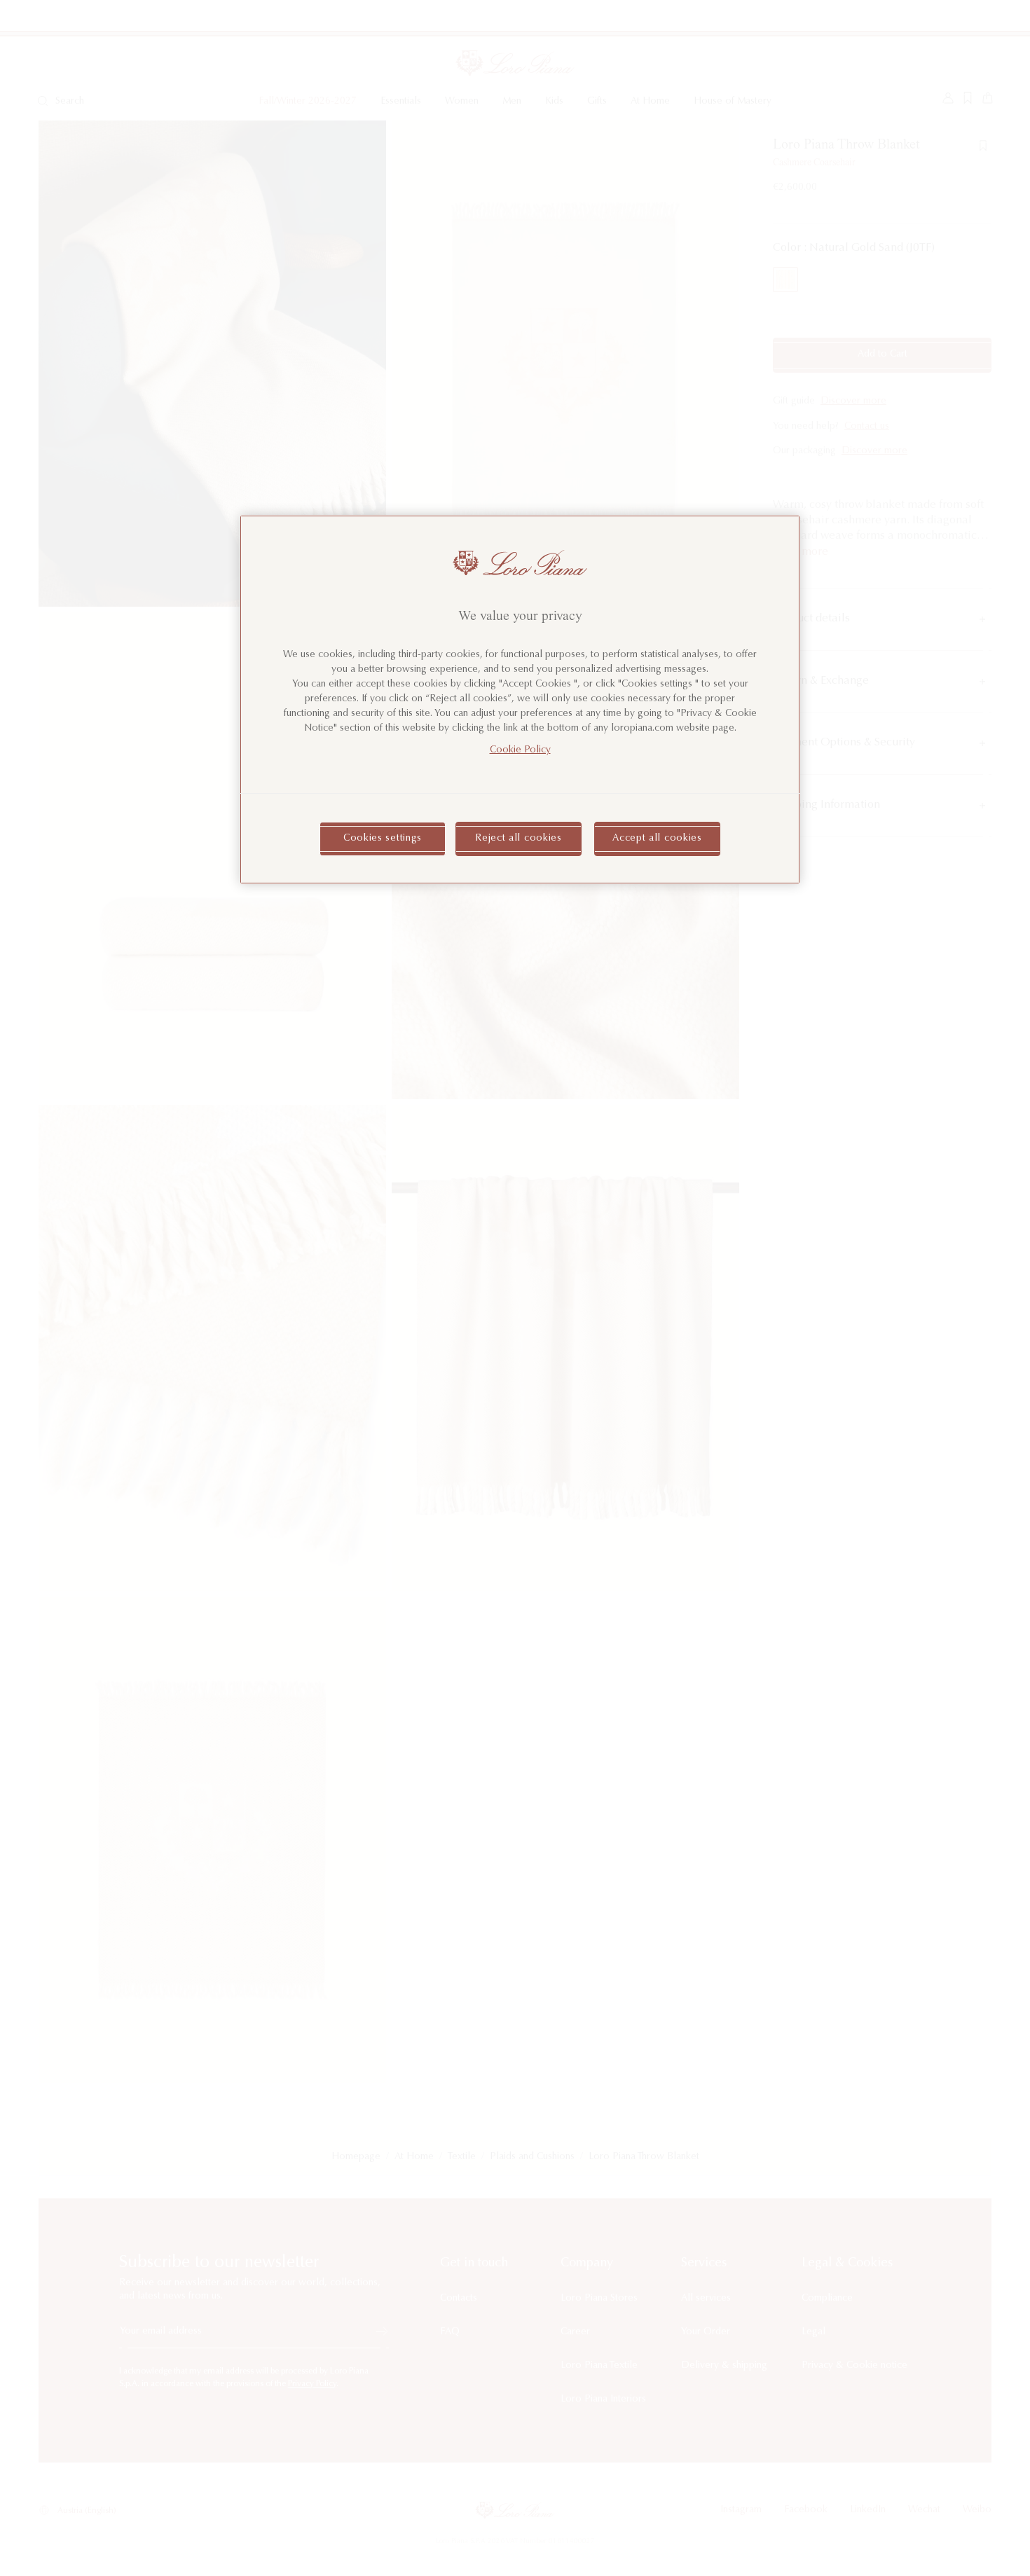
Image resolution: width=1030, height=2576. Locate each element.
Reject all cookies (519, 839)
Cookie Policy (520, 750)
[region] (520, 700)
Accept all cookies (657, 839)
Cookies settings (383, 839)
